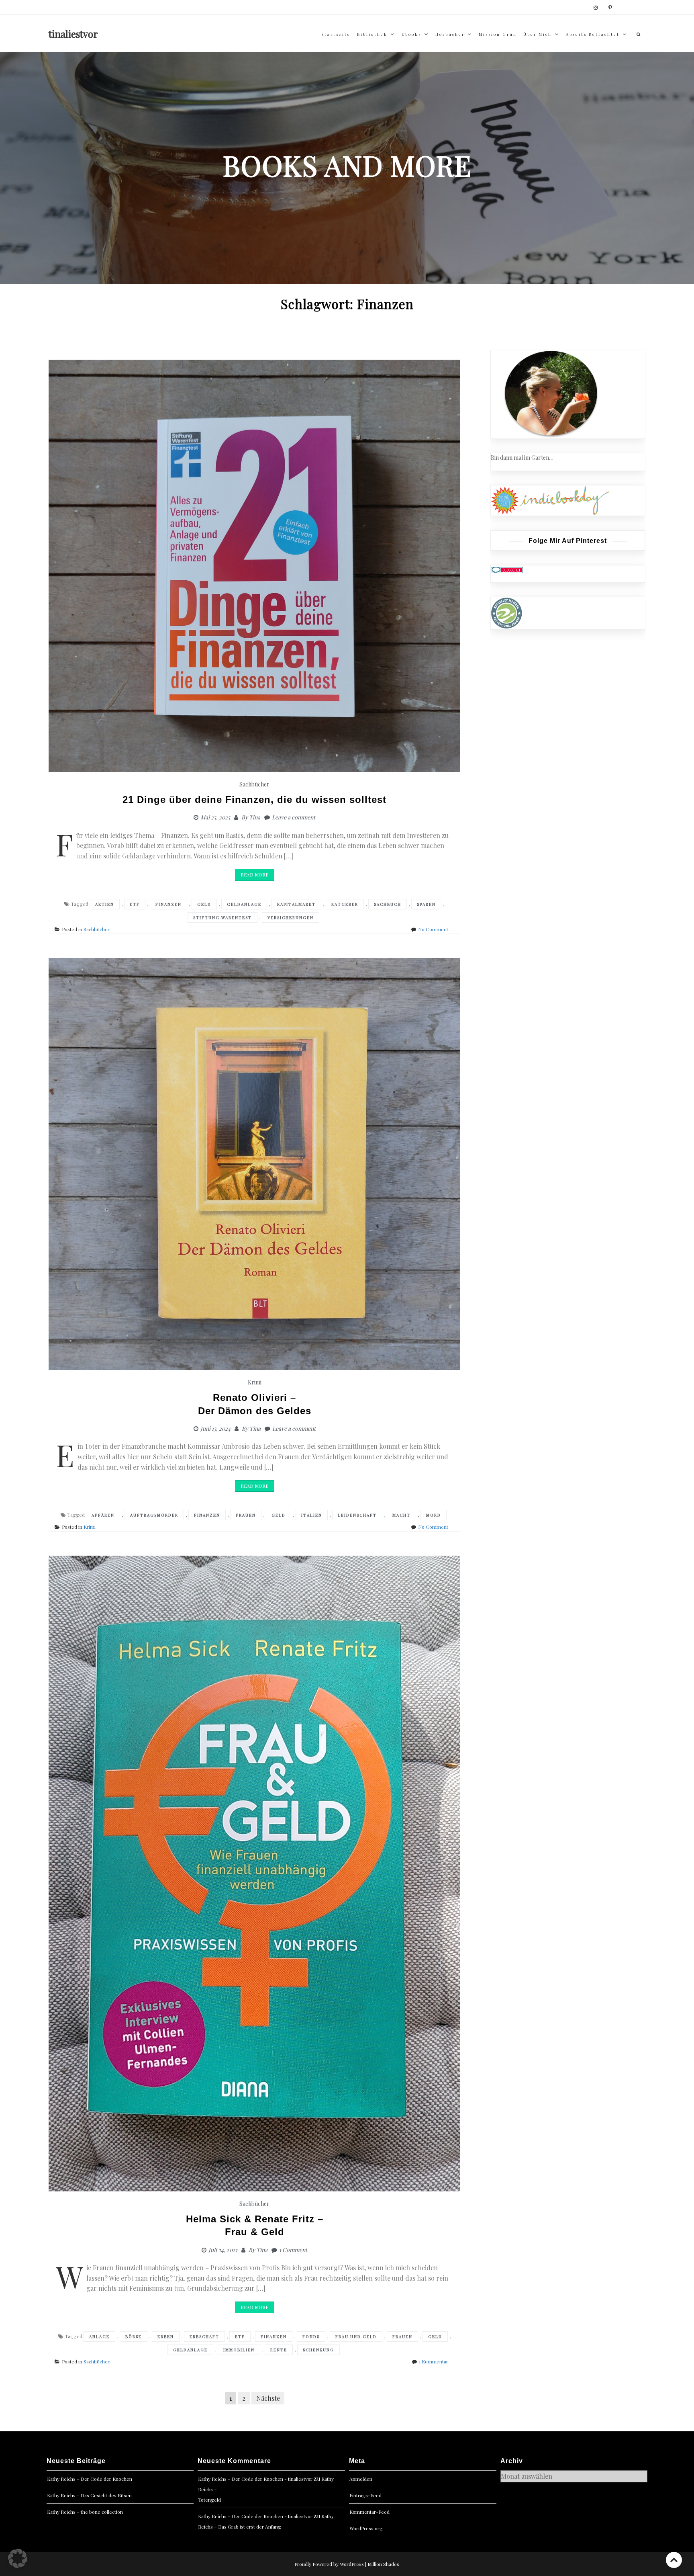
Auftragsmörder (154, 1515)
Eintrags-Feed (365, 2495)
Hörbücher (450, 34)
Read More (254, 874)
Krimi (255, 1382)
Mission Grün (498, 34)
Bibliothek (372, 34)
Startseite (336, 34)
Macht (401, 1515)
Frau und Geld (356, 2336)
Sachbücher (254, 784)
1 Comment (293, 2250)
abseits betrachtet (593, 34)
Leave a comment (294, 817)
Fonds (311, 2336)
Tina (255, 817)
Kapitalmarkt (296, 904)
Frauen (246, 1515)
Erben (166, 2336)
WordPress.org (366, 2528)
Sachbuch (388, 904)
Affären (103, 1515)
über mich (538, 34)
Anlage (99, 2336)
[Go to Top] (674, 2560)
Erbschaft (204, 2336)
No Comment (433, 929)
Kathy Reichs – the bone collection (85, 2512)
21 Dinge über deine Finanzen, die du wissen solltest (254, 800)
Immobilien (239, 2350)
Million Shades (383, 2564)
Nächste (268, 2398)
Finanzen (168, 904)
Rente (279, 2350)
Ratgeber (345, 904)
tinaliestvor (73, 34)
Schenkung (318, 2350)
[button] (18, 2558)
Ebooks (411, 34)
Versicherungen (291, 917)
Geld (204, 904)
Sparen (426, 904)
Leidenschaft (357, 1515)
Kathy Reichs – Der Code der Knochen (90, 2479)
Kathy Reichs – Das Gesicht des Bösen (89, 2495)
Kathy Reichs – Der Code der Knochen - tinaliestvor (255, 2479)
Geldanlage (244, 904)
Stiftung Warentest (222, 917)
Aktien (105, 904)
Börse (134, 2336)
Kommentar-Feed (369, 2512)
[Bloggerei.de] (507, 570)
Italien (312, 1515)
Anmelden (361, 2479)
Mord (434, 1515)
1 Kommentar (434, 2361)
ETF (135, 904)
